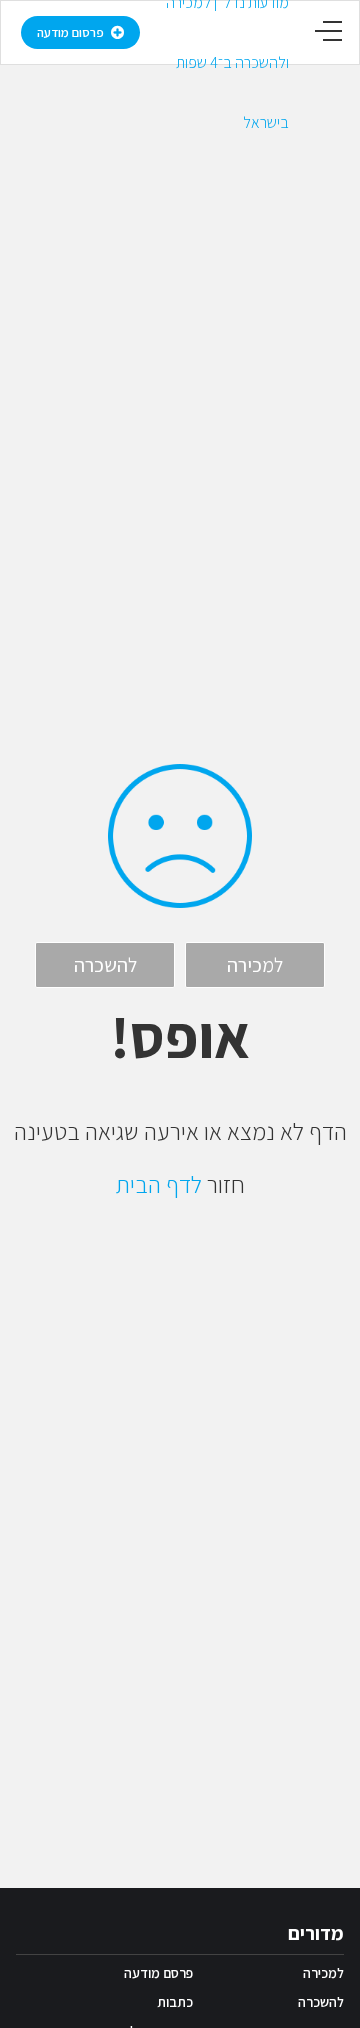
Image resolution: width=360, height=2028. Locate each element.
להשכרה (321, 2002)
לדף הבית (159, 1184)
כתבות (175, 2002)
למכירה (323, 1973)
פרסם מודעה (158, 1973)
